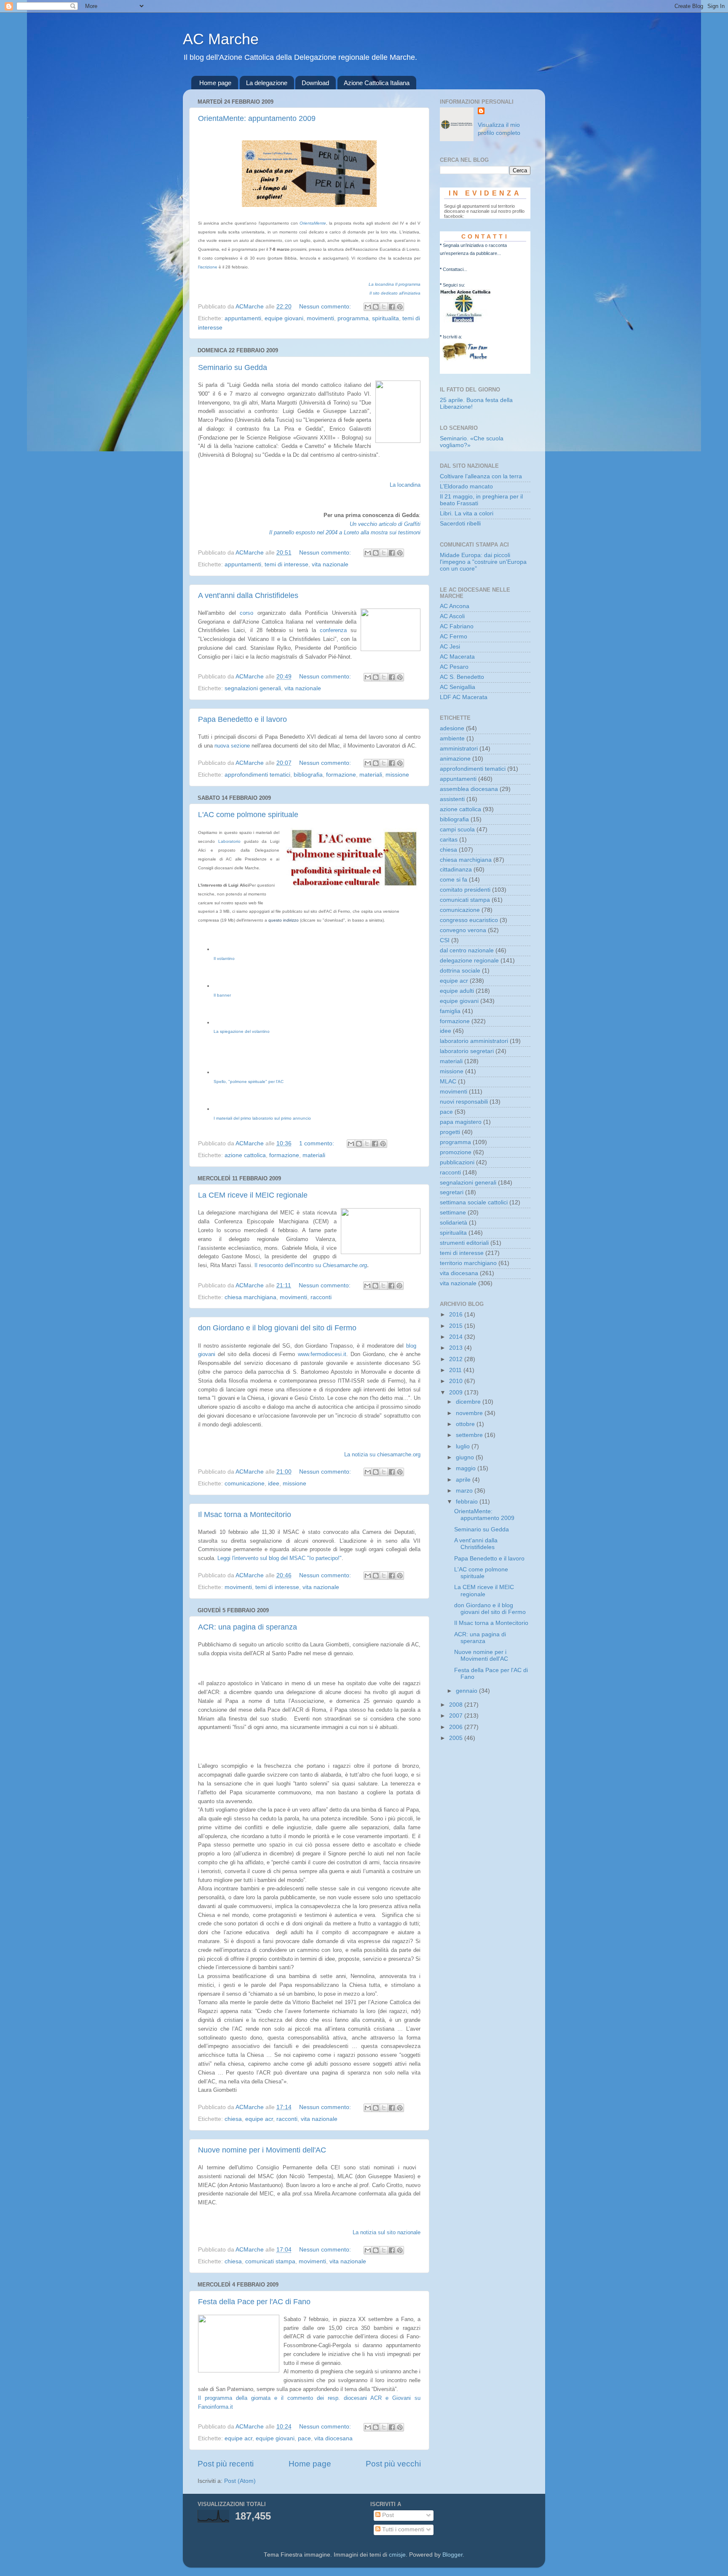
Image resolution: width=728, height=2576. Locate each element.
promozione (456, 1152)
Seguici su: (454, 285)
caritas (449, 840)
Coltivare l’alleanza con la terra (481, 476)
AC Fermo (454, 637)
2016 (457, 1315)
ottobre (466, 1424)
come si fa (454, 880)
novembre (470, 1413)
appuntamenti (243, 318)
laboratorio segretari (467, 1051)
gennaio (467, 1691)
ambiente (452, 738)
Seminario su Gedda (233, 367)
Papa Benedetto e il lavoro (242, 719)
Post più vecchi (393, 2464)
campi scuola (457, 830)
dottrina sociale (460, 971)
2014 (457, 1337)
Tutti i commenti (402, 2529)
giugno (466, 1457)
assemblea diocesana (469, 789)
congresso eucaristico (469, 920)
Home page (215, 83)
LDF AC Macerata (464, 697)
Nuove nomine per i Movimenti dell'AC (262, 2150)
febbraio (468, 1502)
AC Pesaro (454, 667)
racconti (321, 1297)
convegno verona (463, 930)
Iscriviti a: (452, 337)
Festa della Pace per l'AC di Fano (254, 2302)
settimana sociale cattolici (474, 1202)
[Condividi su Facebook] (392, 307)
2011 (456, 1370)
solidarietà (454, 1223)
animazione (455, 759)
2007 (457, 1716)
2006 (457, 1727)
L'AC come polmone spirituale (248, 815)
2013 (457, 1348)
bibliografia (308, 775)
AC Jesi (450, 647)
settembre (470, 1435)
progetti (450, 1132)
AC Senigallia (458, 687)
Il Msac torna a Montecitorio (245, 1515)
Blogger (452, 2555)
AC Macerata (457, 657)
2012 (457, 1359)
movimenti (320, 318)
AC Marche (221, 39)
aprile (464, 1480)
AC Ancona (455, 606)
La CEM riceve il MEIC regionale (253, 1195)
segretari (452, 1192)
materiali (371, 775)
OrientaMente (313, 223)
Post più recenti (226, 2464)
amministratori (459, 749)
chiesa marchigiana (250, 1297)
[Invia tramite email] (368, 307)
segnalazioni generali (253, 688)
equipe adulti (457, 991)
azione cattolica (245, 1155)
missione (397, 775)
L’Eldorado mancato (466, 487)
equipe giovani (284, 318)
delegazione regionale (469, 961)
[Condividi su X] (384, 307)
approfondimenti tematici (257, 775)
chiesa (233, 2119)
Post (387, 2515)
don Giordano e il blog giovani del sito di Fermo (277, 1328)
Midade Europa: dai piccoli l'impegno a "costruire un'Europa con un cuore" (483, 562)
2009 (457, 1393)
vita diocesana (333, 2438)
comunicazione (245, 1484)
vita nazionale (330, 564)
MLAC (448, 1082)
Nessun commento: (326, 307)
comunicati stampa (270, 2261)
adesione (452, 728)
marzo (465, 1491)
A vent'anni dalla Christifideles (248, 595)
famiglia (450, 1011)
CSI (445, 940)
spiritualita (385, 318)
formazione (341, 775)
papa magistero (461, 1122)
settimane (453, 1213)
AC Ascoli (452, 616)
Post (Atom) (240, 2481)
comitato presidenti (465, 890)
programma (353, 318)
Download (315, 83)
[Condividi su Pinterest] (400, 307)
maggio (467, 1468)
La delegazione (267, 83)
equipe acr (259, 2119)
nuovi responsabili (464, 1102)
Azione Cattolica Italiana (377, 83)
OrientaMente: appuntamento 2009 (257, 118)
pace (304, 2438)
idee (274, 1484)
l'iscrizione (208, 267)
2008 (457, 1705)
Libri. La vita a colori (467, 513)
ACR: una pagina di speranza (248, 1627)
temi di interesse (286, 564)
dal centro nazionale (467, 950)
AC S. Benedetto (462, 677)
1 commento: (317, 1143)
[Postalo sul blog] (376, 307)
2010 (457, 1381)
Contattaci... (455, 269)
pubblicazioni (457, 1162)
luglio (464, 1446)
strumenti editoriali (464, 1243)
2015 (457, 1326)
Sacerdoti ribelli (460, 524)
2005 (457, 1738)
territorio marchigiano (468, 1263)
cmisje (397, 2555)
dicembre (469, 1402)
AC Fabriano (457, 626)
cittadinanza (456, 870)
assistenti (452, 799)
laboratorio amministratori (474, 1041)
